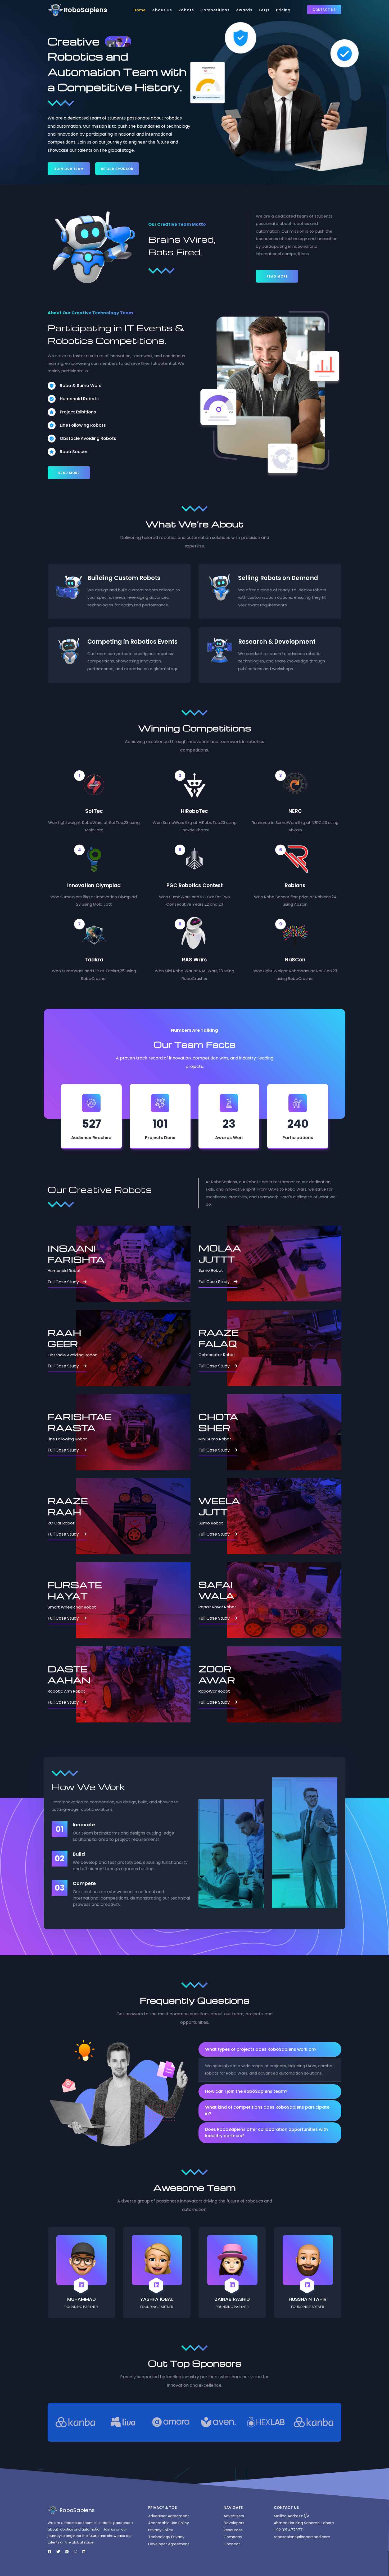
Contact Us (324, 10)
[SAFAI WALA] (284, 1600)
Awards (244, 10)
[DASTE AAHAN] (133, 1684)
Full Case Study (63, 1282)
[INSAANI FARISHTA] (133, 1264)
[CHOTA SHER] (284, 1432)
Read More (277, 276)
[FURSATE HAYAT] (133, 1600)
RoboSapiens (85, 10)
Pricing (283, 10)
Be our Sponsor (117, 169)
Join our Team (69, 169)
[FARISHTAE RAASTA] (133, 1432)
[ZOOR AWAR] (284, 1684)
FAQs (264, 10)
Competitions (215, 10)
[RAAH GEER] (133, 1348)
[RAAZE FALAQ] (284, 1348)
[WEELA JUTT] (284, 1516)
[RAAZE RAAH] (133, 1516)
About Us (162, 10)
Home (140, 10)
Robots (186, 10)
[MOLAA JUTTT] (284, 1264)
